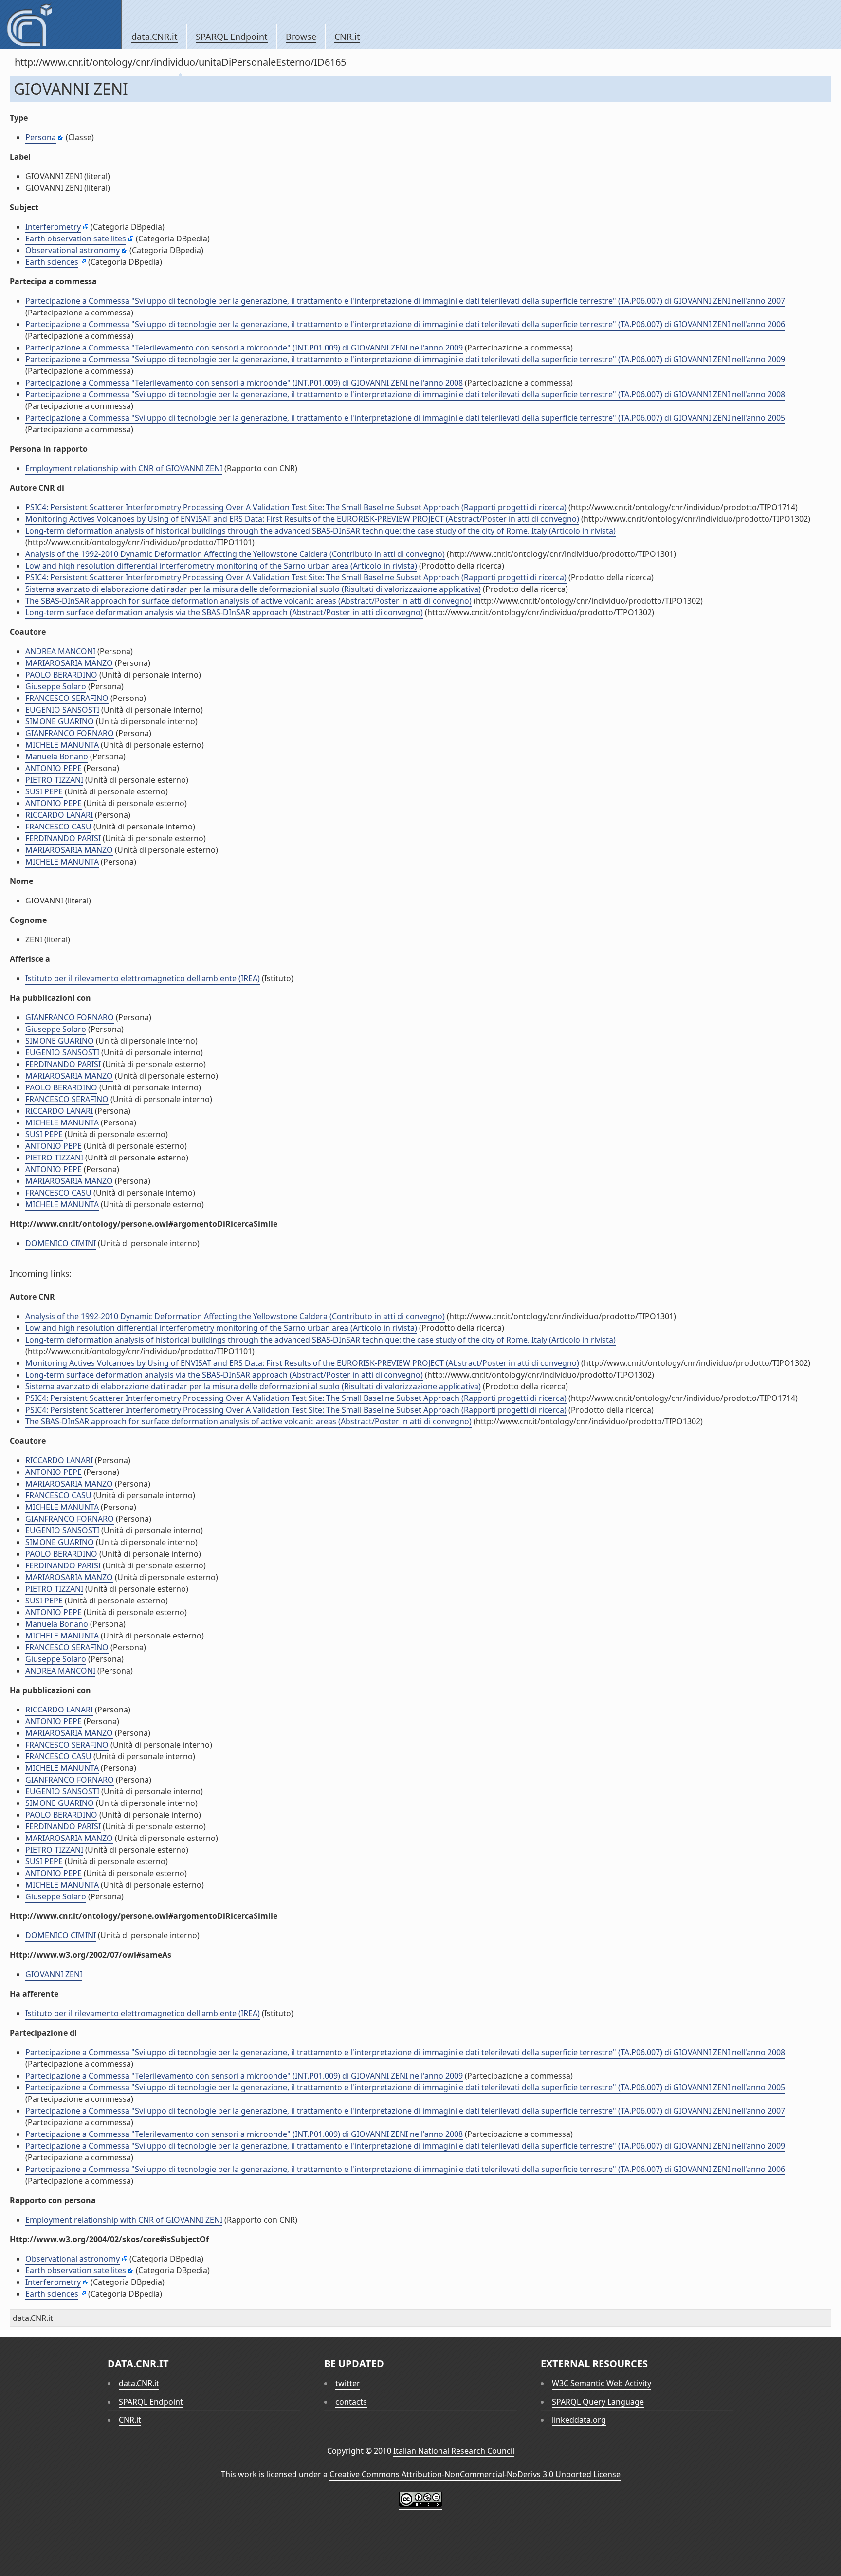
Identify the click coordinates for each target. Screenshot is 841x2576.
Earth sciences (52, 262)
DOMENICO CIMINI (61, 1243)
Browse (301, 37)
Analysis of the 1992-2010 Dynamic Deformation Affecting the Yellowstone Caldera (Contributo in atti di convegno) (235, 554)
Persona (41, 137)
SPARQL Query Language (598, 2402)
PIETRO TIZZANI (54, 780)
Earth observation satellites (76, 239)
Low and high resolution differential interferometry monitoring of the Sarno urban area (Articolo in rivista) (221, 566)
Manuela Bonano (57, 756)
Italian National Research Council (454, 2451)
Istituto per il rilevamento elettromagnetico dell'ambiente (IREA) (143, 978)
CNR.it (347, 37)
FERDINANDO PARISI (63, 838)
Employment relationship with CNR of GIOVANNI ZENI (124, 468)
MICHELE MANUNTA (62, 745)
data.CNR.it (155, 37)
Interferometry (53, 227)
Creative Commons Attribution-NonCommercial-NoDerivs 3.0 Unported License (475, 2474)
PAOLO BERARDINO (61, 675)
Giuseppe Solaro (56, 686)
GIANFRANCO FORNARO (70, 733)
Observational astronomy (73, 250)
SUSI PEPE (44, 791)
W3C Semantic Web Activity (602, 2383)
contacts (351, 2402)
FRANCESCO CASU (58, 827)
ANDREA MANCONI (60, 651)
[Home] (61, 24)
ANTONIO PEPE (54, 768)
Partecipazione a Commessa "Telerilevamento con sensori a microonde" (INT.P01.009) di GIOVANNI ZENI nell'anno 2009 (244, 348)
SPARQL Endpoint (232, 37)
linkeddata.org (579, 2420)
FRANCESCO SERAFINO (67, 698)
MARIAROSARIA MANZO (69, 663)
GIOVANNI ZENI (54, 1974)
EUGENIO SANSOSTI (62, 710)
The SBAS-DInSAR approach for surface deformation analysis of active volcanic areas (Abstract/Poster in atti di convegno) (248, 601)
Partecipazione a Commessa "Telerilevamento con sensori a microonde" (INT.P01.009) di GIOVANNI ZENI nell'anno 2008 (244, 383)
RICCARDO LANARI (59, 815)
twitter (348, 2383)
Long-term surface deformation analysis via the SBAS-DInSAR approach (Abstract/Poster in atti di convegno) (224, 612)
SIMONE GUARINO (60, 721)
